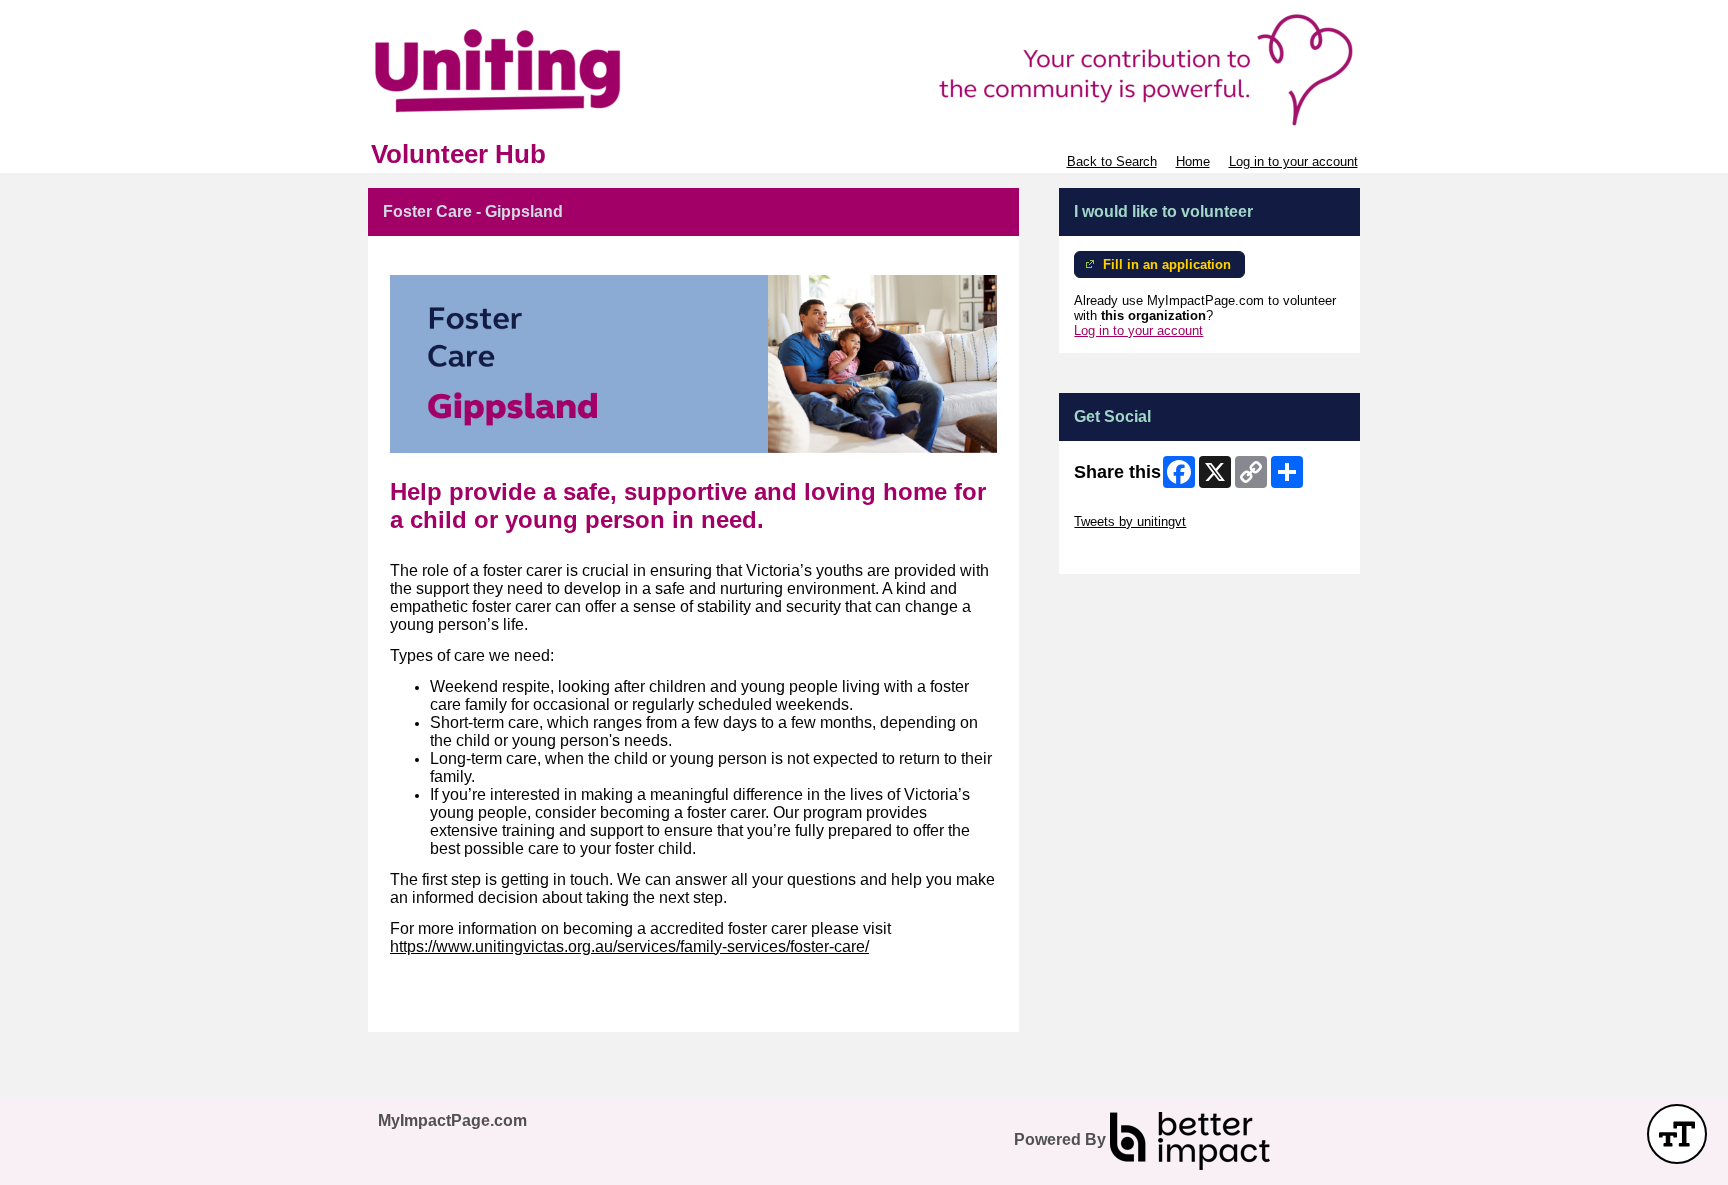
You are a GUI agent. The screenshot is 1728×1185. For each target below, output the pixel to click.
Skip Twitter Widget (1130, 506)
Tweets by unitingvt (1130, 521)
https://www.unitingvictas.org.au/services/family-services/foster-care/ (629, 946)
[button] (1677, 1134)
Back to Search (1112, 161)
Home (1193, 161)
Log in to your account (1293, 161)
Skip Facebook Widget (1139, 551)
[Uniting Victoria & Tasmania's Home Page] (864, 70)
